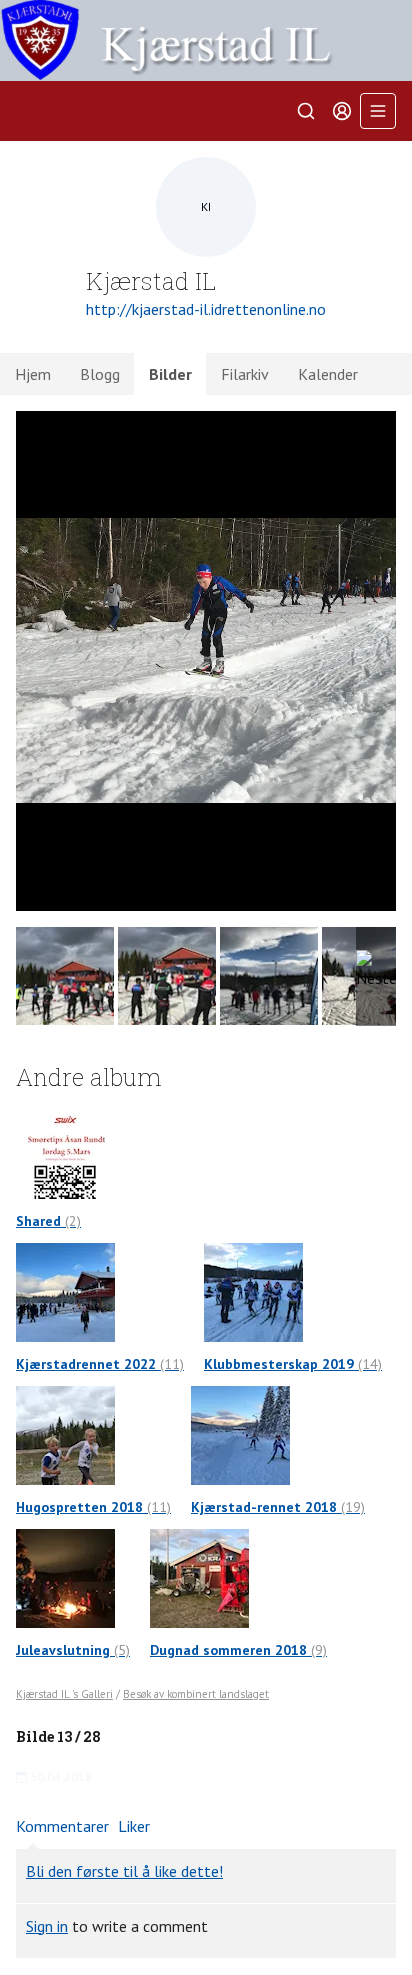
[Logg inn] (342, 111)
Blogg (100, 374)
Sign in (47, 1926)
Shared (48, 1221)
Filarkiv (245, 374)
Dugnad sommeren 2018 (238, 1650)
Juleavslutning (73, 1650)
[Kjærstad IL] (206, 40)
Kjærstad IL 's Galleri (64, 1694)
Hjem (33, 374)
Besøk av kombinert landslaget (196, 1694)
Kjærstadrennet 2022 (100, 1364)
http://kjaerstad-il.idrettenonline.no (206, 309)
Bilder (170, 374)
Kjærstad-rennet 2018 (278, 1507)
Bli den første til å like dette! (124, 1871)
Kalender (328, 374)
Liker (134, 1826)
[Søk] (306, 111)
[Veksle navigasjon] (378, 111)
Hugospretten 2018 (93, 1507)
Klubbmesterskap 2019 (293, 1364)
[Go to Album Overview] (65, 1148)
